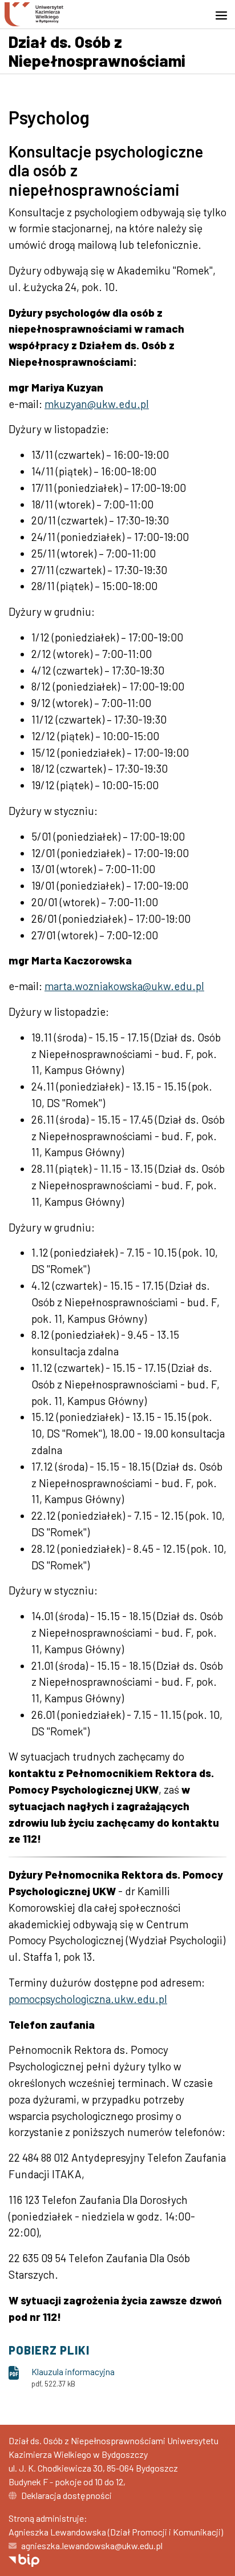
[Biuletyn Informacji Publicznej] (24, 2559)
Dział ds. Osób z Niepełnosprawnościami (97, 51)
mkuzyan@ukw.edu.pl (97, 404)
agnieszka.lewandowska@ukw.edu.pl (92, 2545)
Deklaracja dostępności (66, 2495)
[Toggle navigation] (225, 15)
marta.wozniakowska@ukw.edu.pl (124, 986)
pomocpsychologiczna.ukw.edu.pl (88, 1999)
